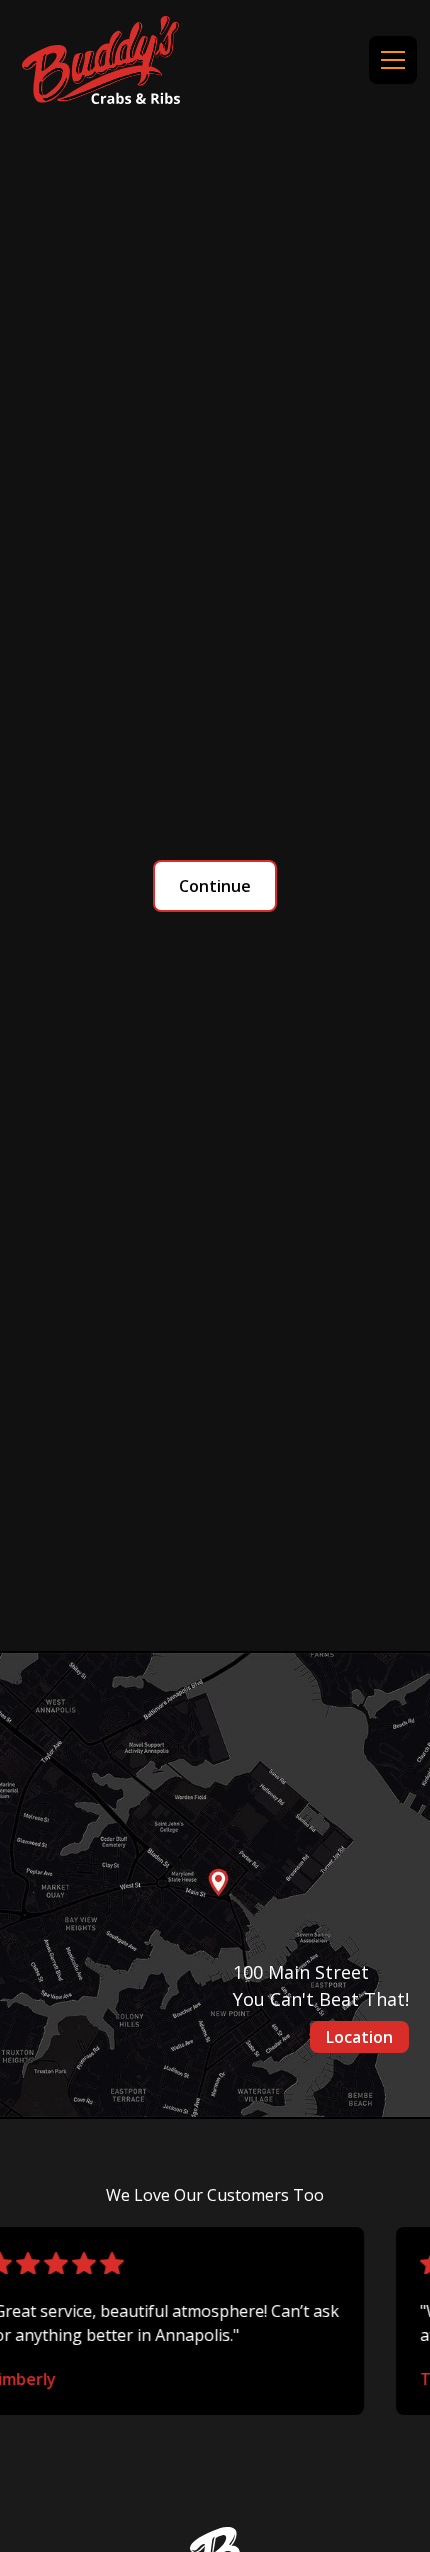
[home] (101, 60)
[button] (389, 60)
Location (359, 2037)
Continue (215, 886)
